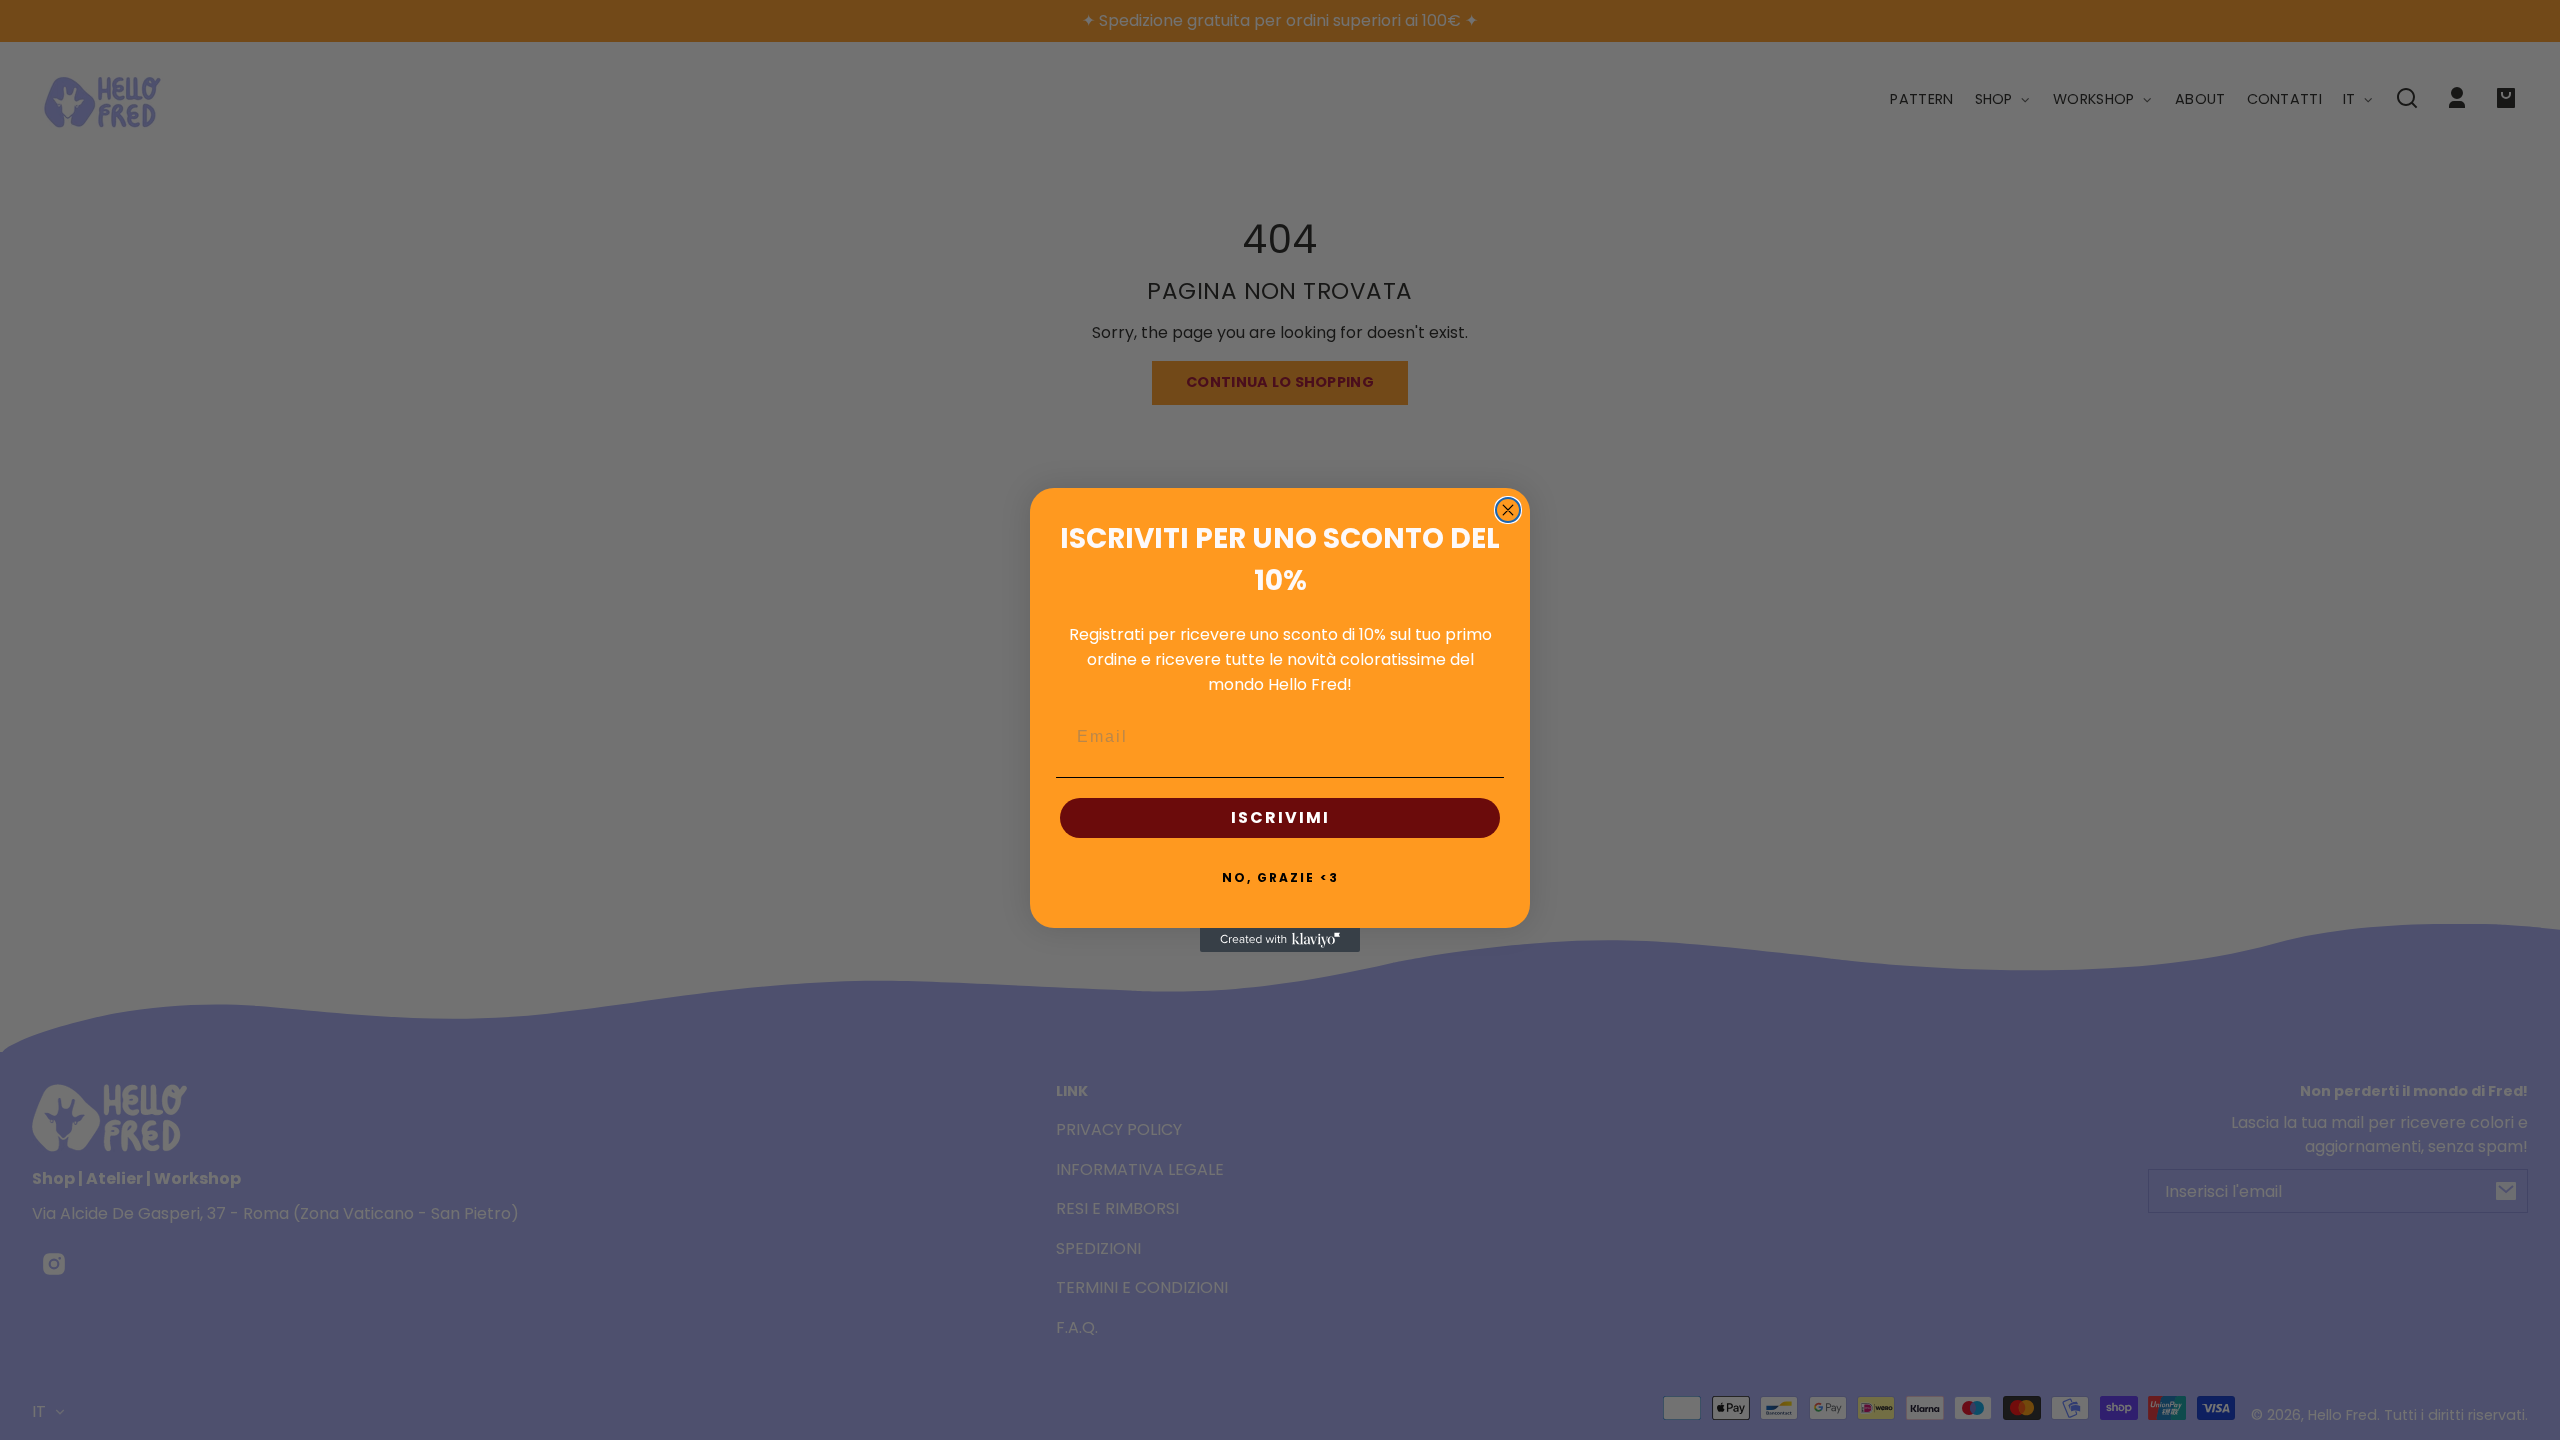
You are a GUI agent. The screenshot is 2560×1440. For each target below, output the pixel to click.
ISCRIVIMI (1280, 817)
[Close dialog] (1508, 510)
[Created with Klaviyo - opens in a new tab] (1280, 940)
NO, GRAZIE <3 (1280, 877)
